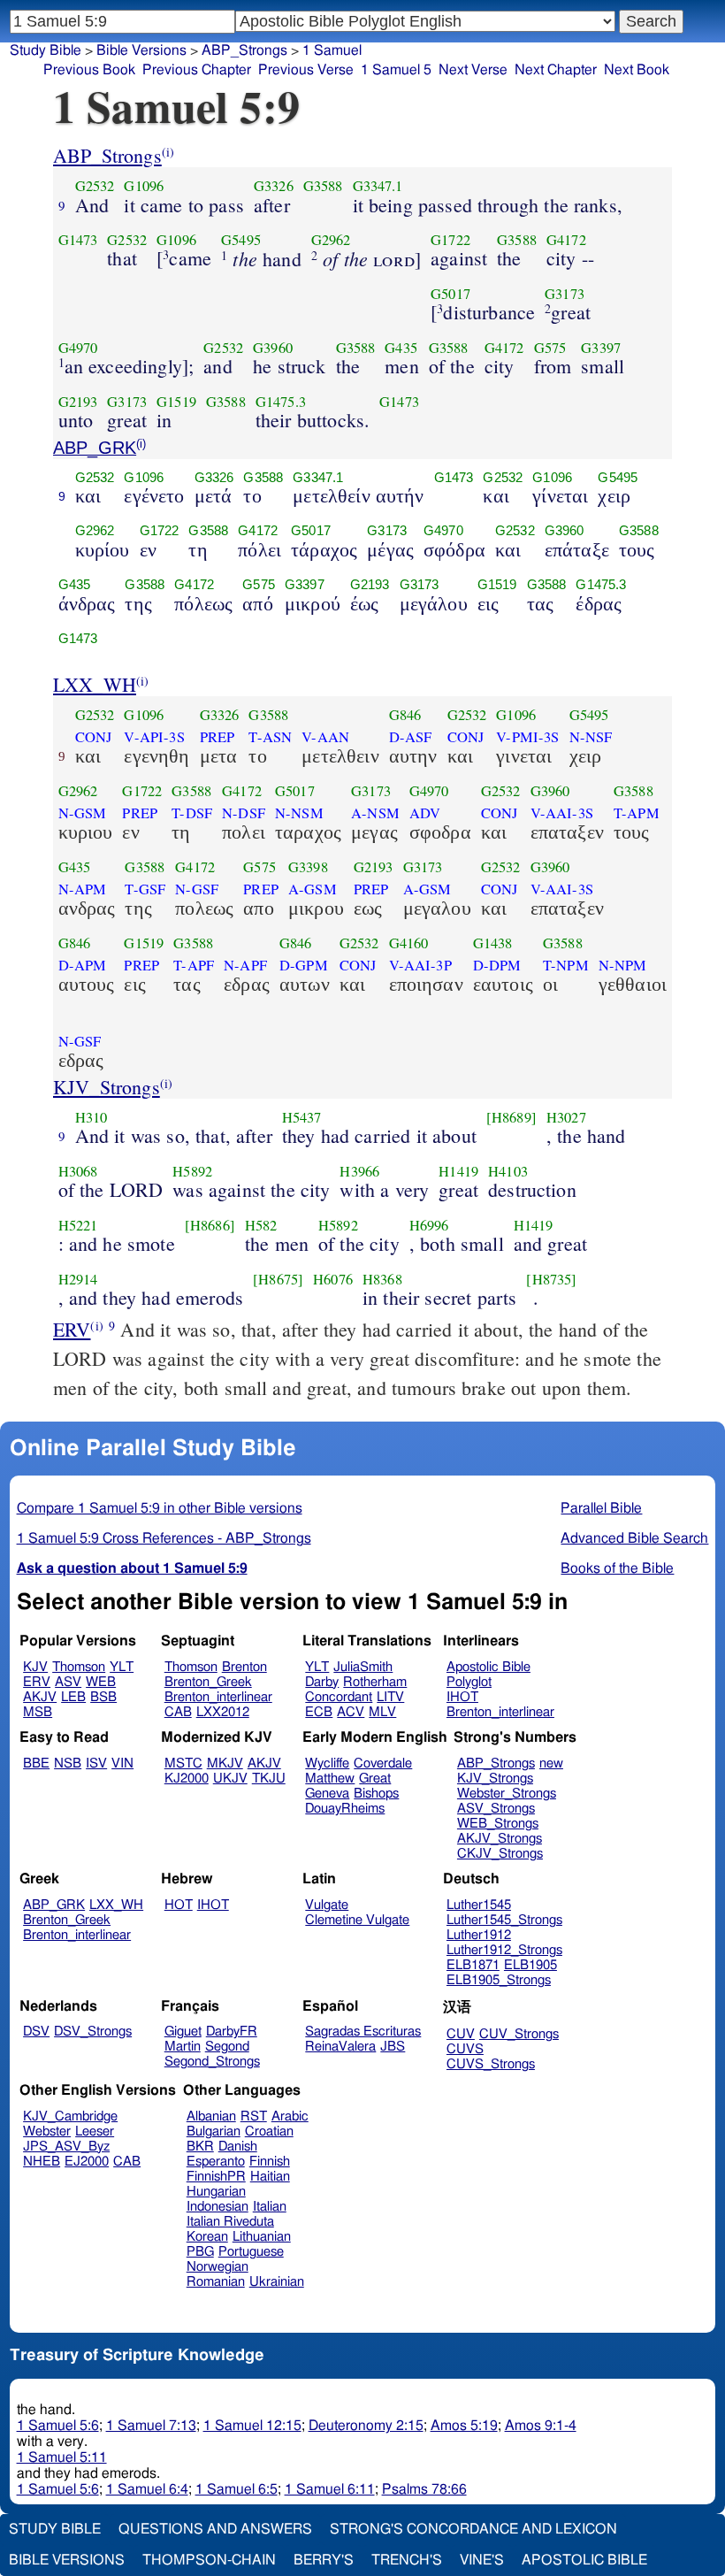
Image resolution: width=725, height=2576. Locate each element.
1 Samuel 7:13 (151, 2426)
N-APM (83, 889)
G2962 (331, 240)
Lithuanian (262, 2237)
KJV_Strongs (107, 1087)
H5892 (192, 1171)
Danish (238, 2147)
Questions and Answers (215, 2529)
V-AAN (325, 737)
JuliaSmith (363, 1667)
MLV (382, 1712)
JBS (393, 2047)
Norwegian (217, 2267)
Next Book (637, 70)
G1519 (176, 402)
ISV (96, 1763)
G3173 (565, 294)
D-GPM (304, 965)
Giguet (183, 2032)
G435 (401, 348)
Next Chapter (556, 70)
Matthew (330, 1779)
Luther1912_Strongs (504, 1950)
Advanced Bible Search (634, 1538)
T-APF (194, 965)
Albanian (211, 2116)
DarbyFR (232, 2032)
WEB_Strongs (498, 1824)
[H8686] (210, 1225)
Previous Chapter (197, 70)
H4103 (508, 1171)
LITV (390, 1697)
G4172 (566, 240)
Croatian (269, 2131)
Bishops (376, 1794)
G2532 (95, 186)
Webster (47, 2131)
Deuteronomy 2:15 (366, 2426)
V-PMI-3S (527, 737)
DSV (36, 2032)
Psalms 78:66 (424, 2489)
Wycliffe (327, 1763)
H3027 (566, 1117)
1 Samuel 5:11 (62, 2457)
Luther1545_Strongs (504, 1920)
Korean (207, 2237)
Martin (183, 2047)
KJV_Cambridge (70, 2116)
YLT (122, 1667)
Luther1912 (479, 1935)
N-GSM (83, 813)
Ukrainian (277, 2282)
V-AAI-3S (562, 813)
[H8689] (511, 1117)
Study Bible (46, 50)
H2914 (78, 1279)
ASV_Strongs (496, 1809)
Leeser (95, 2131)
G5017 (450, 294)
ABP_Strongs (107, 155)
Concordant (339, 1697)
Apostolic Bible (584, 2560)
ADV (425, 813)
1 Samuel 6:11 (330, 2489)
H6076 (333, 1279)
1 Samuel (332, 50)
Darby (322, 1682)
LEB (73, 1697)
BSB (103, 1697)
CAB (178, 1712)
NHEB (42, 2162)
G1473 (78, 240)
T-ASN (270, 737)
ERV (72, 1329)
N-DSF (244, 813)
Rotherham (375, 1682)
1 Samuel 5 (396, 70)
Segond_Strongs (212, 2062)
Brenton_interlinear (218, 1697)
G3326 (274, 186)
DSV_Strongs (93, 2032)
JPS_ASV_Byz (66, 2147)
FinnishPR (216, 2177)
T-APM (637, 813)
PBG (200, 2252)
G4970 (78, 348)
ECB (319, 1712)
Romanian (216, 2282)
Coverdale (383, 1763)
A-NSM (375, 813)
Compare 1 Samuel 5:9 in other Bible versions (160, 1508)
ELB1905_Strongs (499, 1980)
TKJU (269, 1779)
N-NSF (591, 737)
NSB (68, 1763)
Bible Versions (141, 50)
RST (254, 2116)
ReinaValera (340, 2047)
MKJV (225, 1763)
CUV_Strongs (519, 2034)
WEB (101, 1682)
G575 (550, 348)
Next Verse (473, 70)
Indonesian (217, 2207)
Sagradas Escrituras (363, 2032)
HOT (179, 1905)
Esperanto (216, 2162)
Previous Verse (306, 70)
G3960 (273, 348)
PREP (217, 737)
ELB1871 (473, 1965)
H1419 (458, 1171)
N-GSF (197, 889)
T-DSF (192, 813)
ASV (68, 1682)
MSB (38, 1712)
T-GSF (145, 889)
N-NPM (623, 965)
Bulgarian (214, 2131)
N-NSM (299, 813)
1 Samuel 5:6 (58, 2426)
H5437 (302, 1117)
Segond (227, 2047)
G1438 (493, 943)
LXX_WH (95, 684)
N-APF (245, 965)
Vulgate (327, 1905)
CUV (461, 2034)
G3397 (601, 348)
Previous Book (89, 70)
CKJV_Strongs (500, 1854)
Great (375, 1779)
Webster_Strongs (507, 1794)
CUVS (465, 2049)
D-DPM (497, 965)
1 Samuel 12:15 (252, 2426)
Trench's (407, 2560)
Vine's (482, 2560)
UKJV (230, 1779)
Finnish (270, 2162)
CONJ (94, 737)
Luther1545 (479, 1905)
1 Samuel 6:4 (147, 2489)
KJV (35, 1667)
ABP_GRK (95, 448)
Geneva (327, 1794)
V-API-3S (154, 737)
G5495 (241, 240)
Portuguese (251, 2252)
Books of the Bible (617, 1568)
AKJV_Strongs (500, 1839)
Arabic (290, 2116)
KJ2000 (187, 1779)
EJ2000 (87, 2162)
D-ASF (411, 737)
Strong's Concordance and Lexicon (473, 2529)
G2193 (78, 402)
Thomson (79, 1667)
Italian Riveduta (230, 2222)
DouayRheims (345, 1809)
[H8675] (278, 1279)
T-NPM (566, 965)
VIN (122, 1763)
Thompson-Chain (209, 2560)
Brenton (244, 1667)
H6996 (429, 1225)
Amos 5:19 (464, 2426)
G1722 (450, 240)
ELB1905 (530, 1965)
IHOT (462, 1697)
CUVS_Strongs (491, 2064)
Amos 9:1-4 (541, 2426)
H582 (261, 1225)
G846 (405, 715)
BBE (36, 1763)
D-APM (83, 965)
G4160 (409, 943)
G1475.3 (281, 402)
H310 (92, 1117)
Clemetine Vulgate (357, 1920)
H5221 (78, 1225)
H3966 (359, 1171)
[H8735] (551, 1279)
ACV (351, 1712)
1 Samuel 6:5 (237, 2489)
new (551, 1763)
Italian (270, 2207)
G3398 (308, 867)
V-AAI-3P (420, 965)
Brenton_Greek (208, 1682)
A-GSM (313, 889)
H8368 (382, 1279)
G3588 (323, 186)
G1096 (144, 186)
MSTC (183, 1763)
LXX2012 (223, 1712)
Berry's (324, 2560)
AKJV (40, 1697)
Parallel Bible (601, 1508)
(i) (168, 152)
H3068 (78, 1171)
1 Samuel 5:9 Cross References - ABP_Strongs (164, 1538)
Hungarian (216, 2192)
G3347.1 (378, 186)
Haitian (270, 2177)
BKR (200, 2147)
